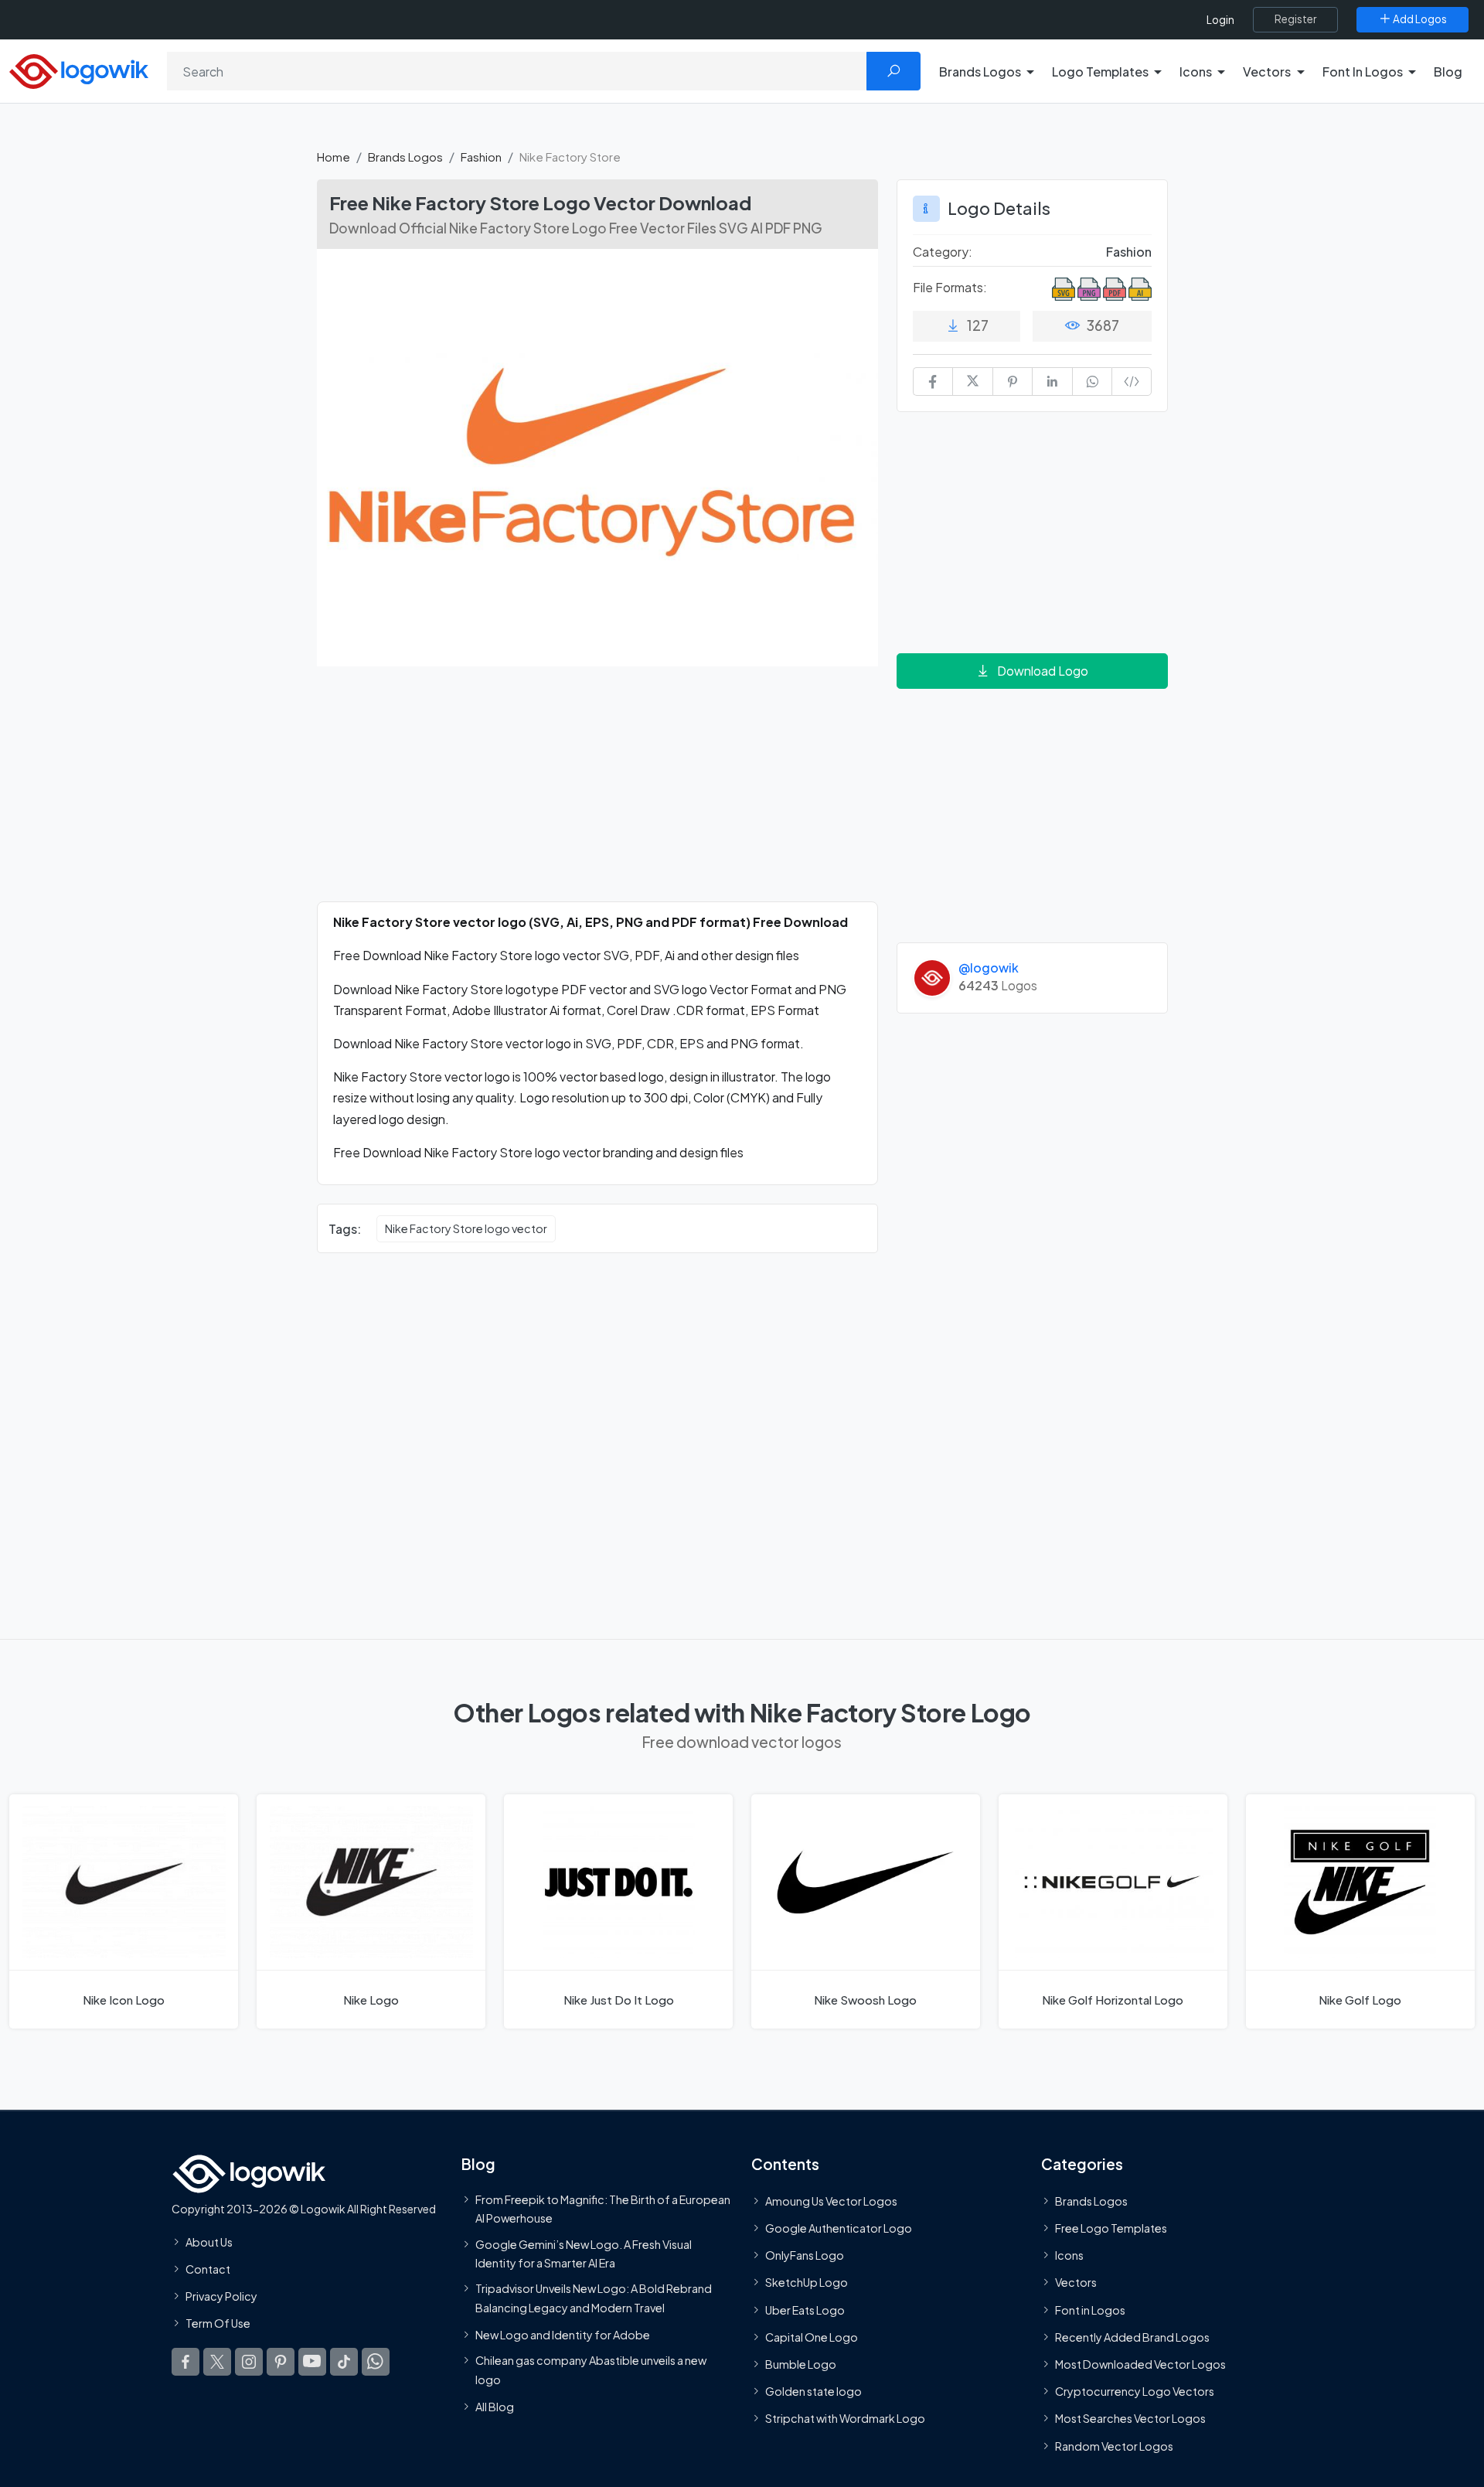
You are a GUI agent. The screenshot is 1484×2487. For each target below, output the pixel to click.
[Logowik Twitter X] (217, 2361)
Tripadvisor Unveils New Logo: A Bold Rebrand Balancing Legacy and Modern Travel (594, 2298)
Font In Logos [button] (1363, 72)
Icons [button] (1196, 72)
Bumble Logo (801, 2364)
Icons (1069, 2255)
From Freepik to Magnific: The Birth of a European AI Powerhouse (603, 2208)
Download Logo (1043, 671)
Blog (1448, 72)
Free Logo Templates (1111, 2228)
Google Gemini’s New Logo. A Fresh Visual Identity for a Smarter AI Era (584, 2253)
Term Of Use (218, 2323)
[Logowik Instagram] (249, 2361)
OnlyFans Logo (805, 2255)
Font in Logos (1090, 2309)
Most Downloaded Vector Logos (1140, 2364)
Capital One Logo (812, 2336)
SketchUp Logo (807, 2282)
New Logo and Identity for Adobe (563, 2334)
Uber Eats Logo (805, 2309)
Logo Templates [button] (1100, 72)
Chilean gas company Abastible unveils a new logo (591, 2369)
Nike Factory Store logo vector (466, 1228)
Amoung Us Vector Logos (831, 2200)
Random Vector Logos (1114, 2445)
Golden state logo (813, 2391)
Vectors (1076, 2282)
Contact (208, 2269)
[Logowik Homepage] (79, 69)
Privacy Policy (221, 2296)
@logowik (989, 968)
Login (1220, 20)
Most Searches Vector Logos (1130, 2418)
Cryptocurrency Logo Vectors (1135, 2391)
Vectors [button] (1267, 72)
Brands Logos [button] (980, 72)
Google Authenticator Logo (839, 2228)
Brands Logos (405, 157)
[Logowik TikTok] (344, 2361)
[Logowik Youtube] (312, 2361)
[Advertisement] (597, 793)
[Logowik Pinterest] (281, 2361)
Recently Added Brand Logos (1132, 2336)
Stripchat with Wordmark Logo (845, 2418)
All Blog (495, 2406)
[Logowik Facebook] (185, 2361)
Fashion (481, 157)
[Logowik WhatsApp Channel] (376, 2361)
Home (334, 157)
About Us (209, 2241)
